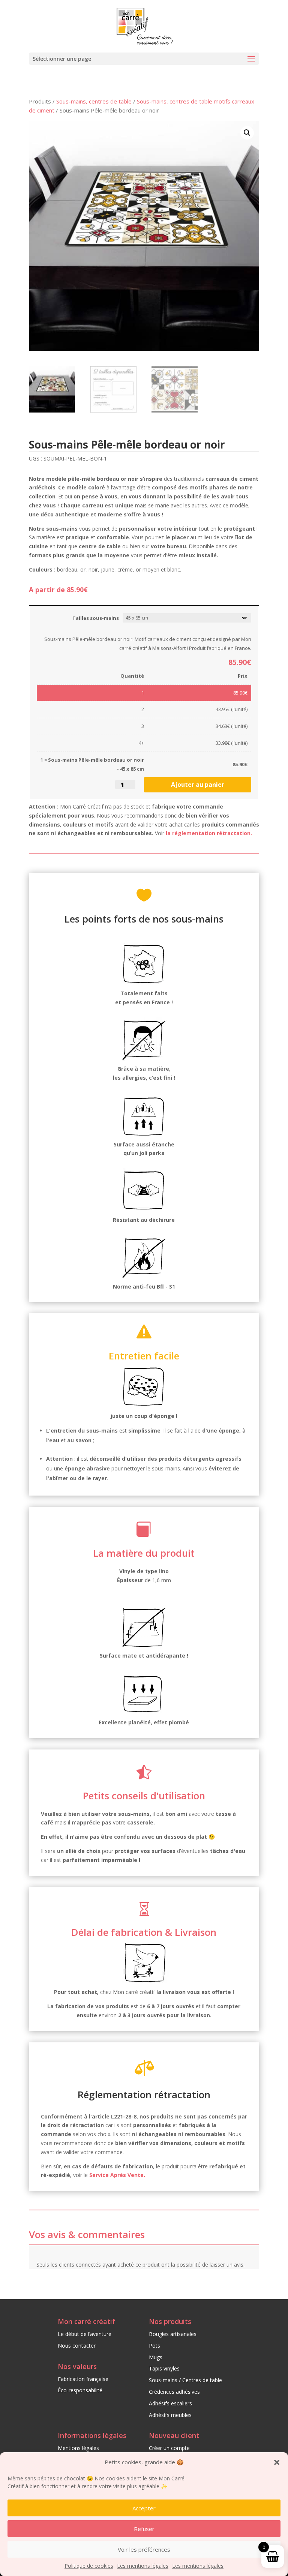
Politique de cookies (89, 2566)
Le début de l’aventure (85, 2334)
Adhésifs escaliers (170, 2403)
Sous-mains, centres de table (94, 101)
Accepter (144, 2508)
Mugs (156, 2357)
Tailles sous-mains (96, 618)
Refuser (144, 2529)
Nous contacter (77, 2346)
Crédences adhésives (174, 2392)
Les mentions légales (143, 2566)
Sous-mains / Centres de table (185, 2380)
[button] (277, 2462)
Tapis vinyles (164, 2368)
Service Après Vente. (117, 2175)
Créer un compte (169, 2448)
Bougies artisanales (173, 2334)
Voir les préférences (144, 2549)
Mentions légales (78, 2448)
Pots (154, 2346)
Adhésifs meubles (170, 2415)
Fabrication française (83, 2379)
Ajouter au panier (198, 785)
